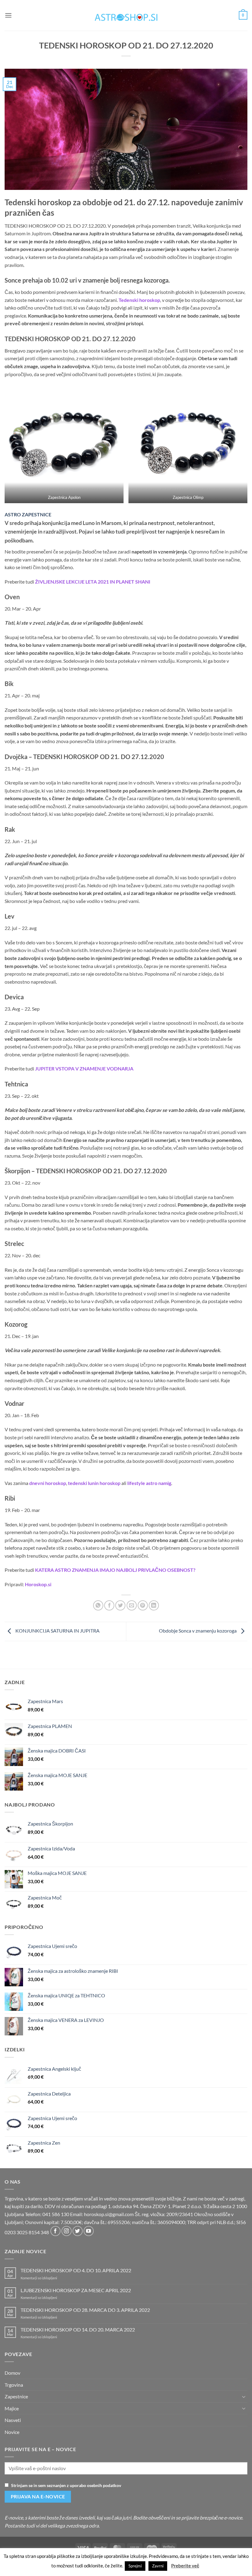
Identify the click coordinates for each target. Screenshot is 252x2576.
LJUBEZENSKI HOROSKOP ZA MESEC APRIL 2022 (76, 2290)
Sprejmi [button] (135, 2566)
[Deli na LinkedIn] (154, 1605)
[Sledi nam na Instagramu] (67, 2231)
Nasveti (13, 2420)
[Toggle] (244, 2397)
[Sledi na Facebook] (55, 2231)
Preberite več (185, 2566)
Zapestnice (16, 2396)
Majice (12, 2408)
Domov (12, 2373)
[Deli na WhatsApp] (98, 1605)
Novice (12, 2432)
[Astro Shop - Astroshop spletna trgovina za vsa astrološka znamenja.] (126, 15)
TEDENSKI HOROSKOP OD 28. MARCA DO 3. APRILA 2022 (85, 2310)
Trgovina (14, 2385)
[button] (8, 15)
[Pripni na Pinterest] (143, 1605)
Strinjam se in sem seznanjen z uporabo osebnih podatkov (66, 2485)
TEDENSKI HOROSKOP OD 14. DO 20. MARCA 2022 (78, 2329)
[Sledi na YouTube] (89, 2231)
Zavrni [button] (158, 2566)
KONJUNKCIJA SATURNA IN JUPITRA (57, 1631)
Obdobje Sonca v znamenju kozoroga (198, 1631)
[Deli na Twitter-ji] (120, 1605)
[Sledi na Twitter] (78, 2231)
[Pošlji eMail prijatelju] (132, 1605)
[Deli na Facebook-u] (109, 1605)
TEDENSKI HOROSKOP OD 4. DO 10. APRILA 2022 (76, 2270)
